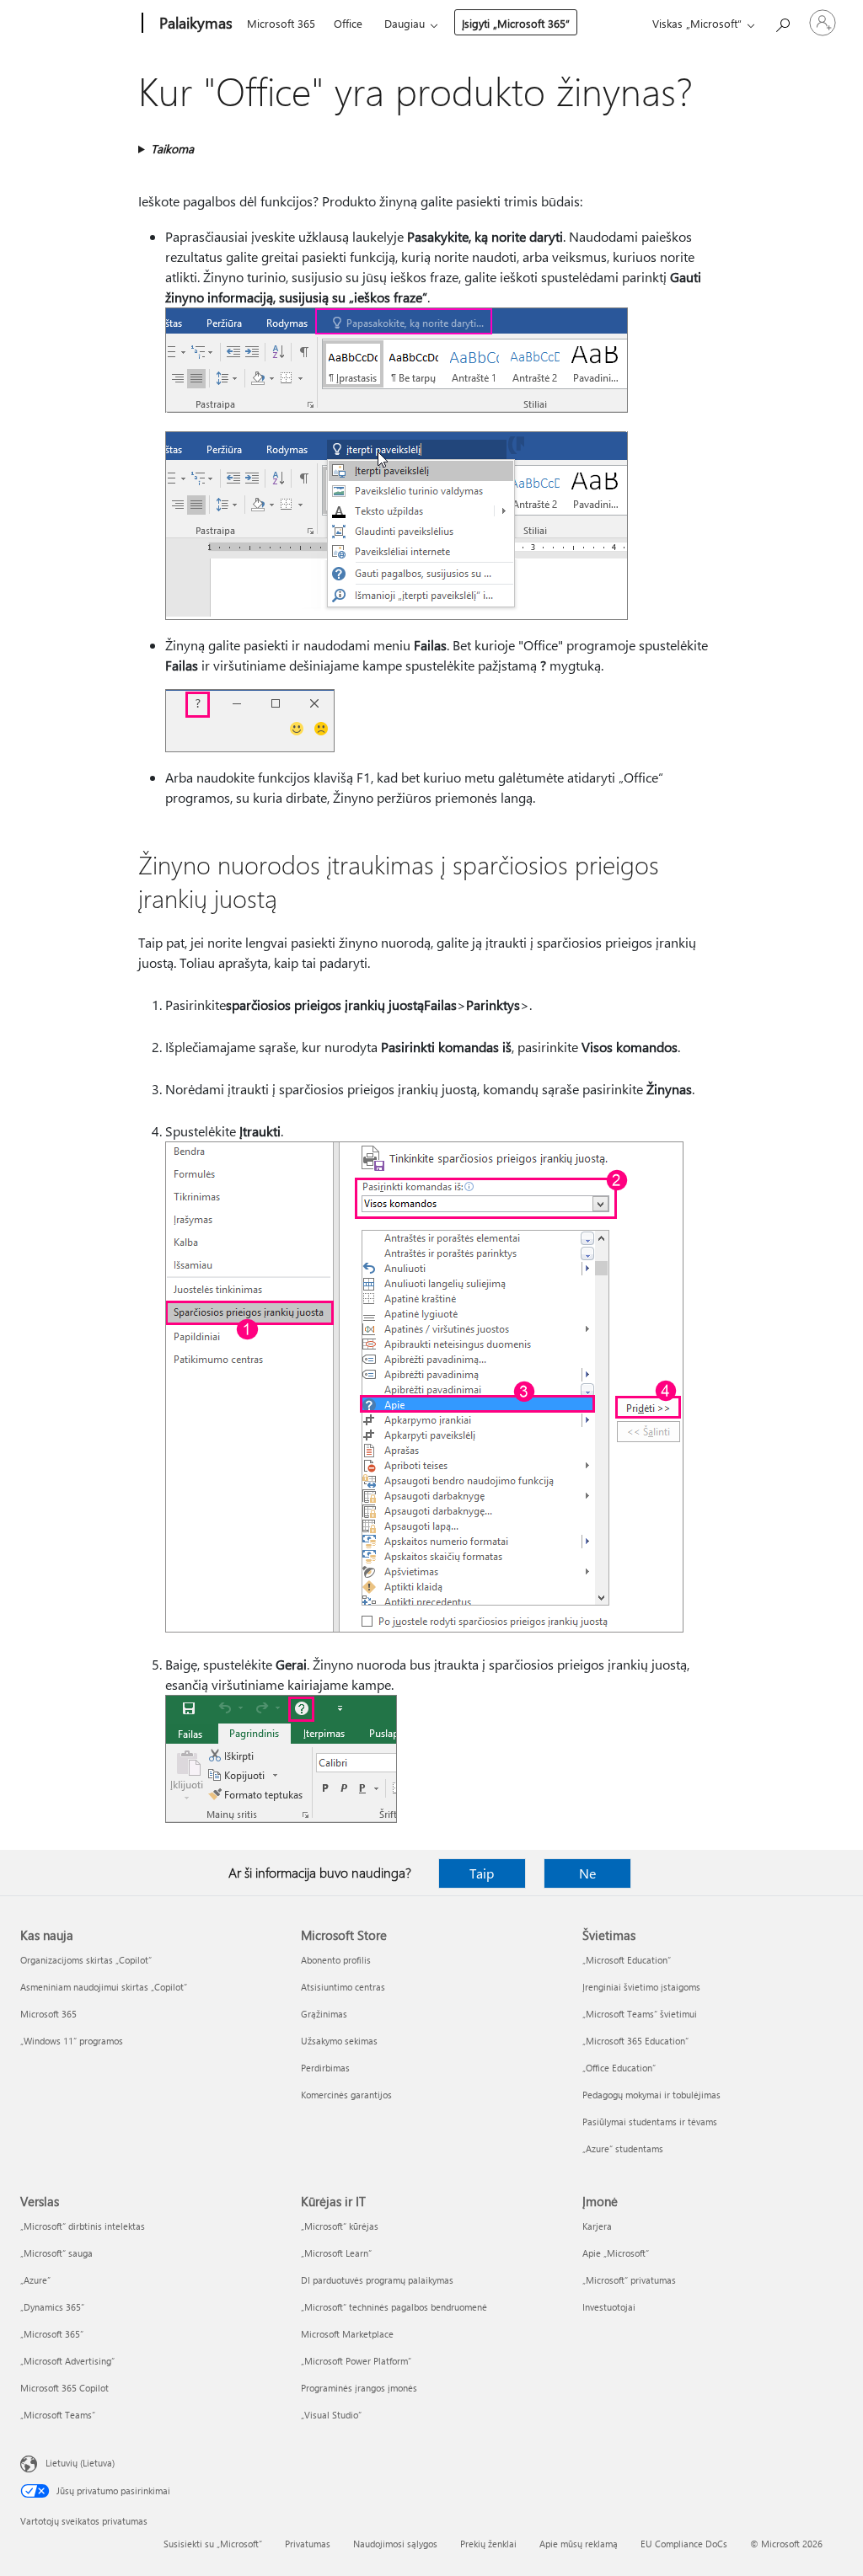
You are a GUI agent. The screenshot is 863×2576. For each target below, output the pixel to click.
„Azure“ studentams (623, 2148)
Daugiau (405, 23)
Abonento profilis (336, 1960)
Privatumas (308, 2544)
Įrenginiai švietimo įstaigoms (641, 1987)
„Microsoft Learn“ (336, 2253)
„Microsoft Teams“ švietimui (640, 2014)
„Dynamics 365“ (52, 2307)
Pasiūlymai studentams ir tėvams (650, 2122)
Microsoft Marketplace (347, 2334)
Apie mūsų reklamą (579, 2544)
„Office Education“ (619, 2068)
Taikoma (172, 149)
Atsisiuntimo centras (343, 1987)
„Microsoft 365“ (52, 2334)
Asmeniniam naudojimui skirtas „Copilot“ (104, 1987)
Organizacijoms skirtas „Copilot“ (86, 1960)
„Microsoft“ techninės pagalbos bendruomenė (394, 2307)
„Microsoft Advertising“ (67, 2361)
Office (348, 23)
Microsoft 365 (281, 23)
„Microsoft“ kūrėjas (340, 2226)
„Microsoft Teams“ (58, 2415)
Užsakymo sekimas (339, 2041)
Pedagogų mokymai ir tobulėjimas (651, 2095)
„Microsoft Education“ (627, 1960)
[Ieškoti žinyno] (782, 21)
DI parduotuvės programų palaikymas (377, 2280)
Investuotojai (609, 2307)
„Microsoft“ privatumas (629, 2280)
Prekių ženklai (488, 2544)
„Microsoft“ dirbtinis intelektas (83, 2226)
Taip (482, 1873)
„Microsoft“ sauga (56, 2253)
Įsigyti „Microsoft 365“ (516, 23)
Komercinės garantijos (346, 2095)
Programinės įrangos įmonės (359, 2388)
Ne (587, 1873)
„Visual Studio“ (331, 2415)
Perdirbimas (325, 2068)
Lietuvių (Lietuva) (80, 2463)
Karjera (597, 2226)
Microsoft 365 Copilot (64, 2388)
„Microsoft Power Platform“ (356, 2361)
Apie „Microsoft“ (616, 2253)
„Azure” (35, 2280)
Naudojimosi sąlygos (395, 2544)
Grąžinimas (324, 2014)
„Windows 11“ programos (72, 2041)
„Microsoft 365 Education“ (635, 2041)
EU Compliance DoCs (684, 2544)
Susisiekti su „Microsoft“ (213, 2544)
